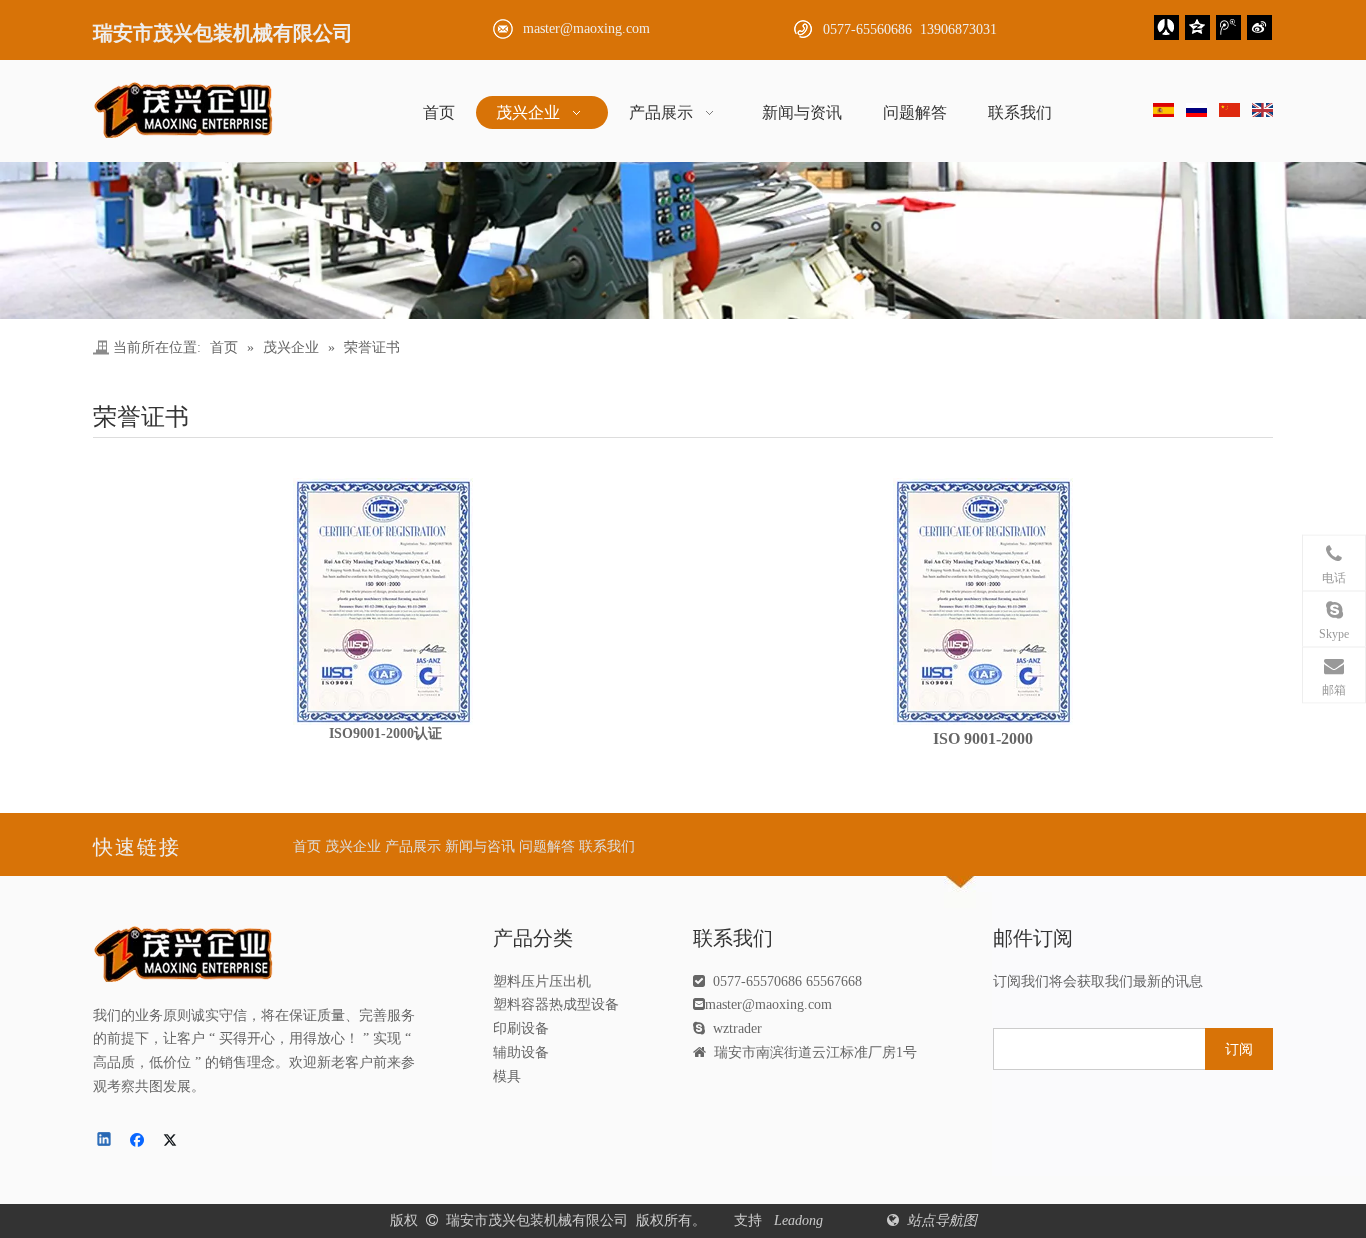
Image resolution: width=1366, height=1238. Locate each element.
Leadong (800, 1220)
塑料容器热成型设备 (556, 1004)
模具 (507, 1076)
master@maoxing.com (586, 28)
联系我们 (607, 846)
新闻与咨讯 (480, 846)
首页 (307, 846)
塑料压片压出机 (542, 981)
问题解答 (547, 846)
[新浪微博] (1259, 27)
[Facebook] (139, 1141)
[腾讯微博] (1228, 27)
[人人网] (1166, 27)
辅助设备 (521, 1052)
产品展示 (413, 846)
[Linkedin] (105, 1141)
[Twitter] (173, 1141)
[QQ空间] (1197, 27)
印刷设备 (521, 1028)
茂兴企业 (353, 846)
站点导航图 (940, 1220)
